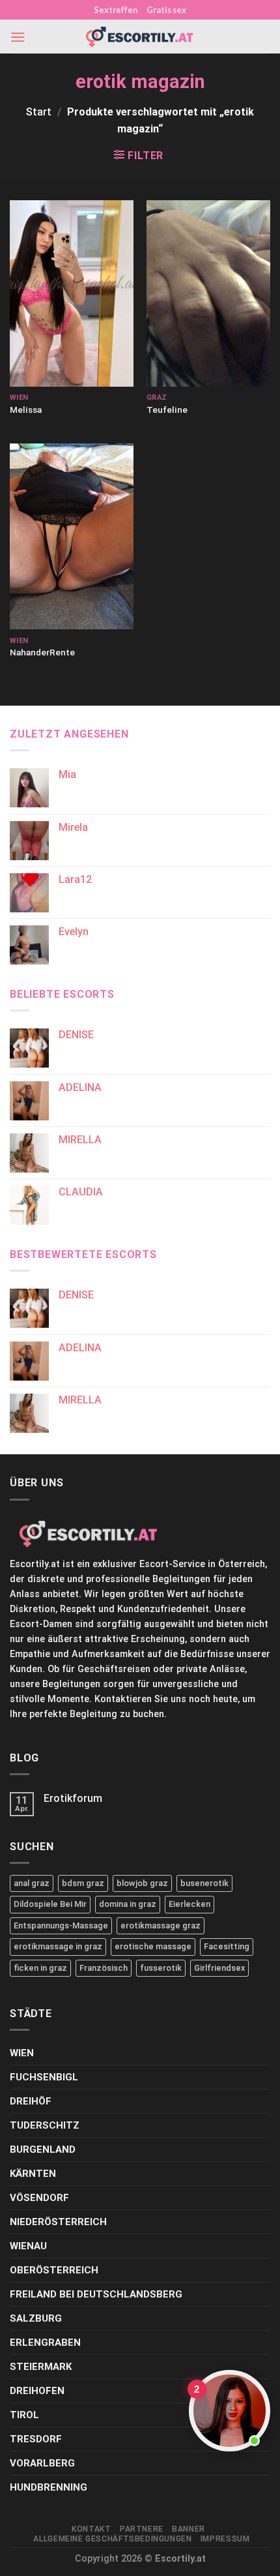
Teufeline (167, 410)
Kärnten (33, 2174)
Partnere (142, 2529)
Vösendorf (39, 2198)
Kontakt (91, 2529)
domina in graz (128, 1904)
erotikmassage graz (161, 1925)
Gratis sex (166, 10)
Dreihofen (37, 2391)
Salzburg (36, 2318)
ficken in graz (40, 1968)
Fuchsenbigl (44, 2077)
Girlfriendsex (219, 1968)
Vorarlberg (42, 2463)
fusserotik (161, 1968)
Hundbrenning (49, 2487)
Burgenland (43, 2149)
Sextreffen (116, 10)
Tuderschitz (45, 2125)
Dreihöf (31, 2101)
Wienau (28, 2246)
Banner (189, 2529)
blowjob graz (142, 1883)
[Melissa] (72, 293)
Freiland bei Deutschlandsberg (96, 2294)
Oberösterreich (54, 2270)
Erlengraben (45, 2343)
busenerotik (204, 1883)
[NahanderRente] (72, 537)
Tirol (24, 2415)
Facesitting (227, 1946)
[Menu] (18, 37)
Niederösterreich (58, 2222)
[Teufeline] (208, 293)
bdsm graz (83, 1883)
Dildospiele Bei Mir (50, 1904)
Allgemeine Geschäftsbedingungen (112, 2539)
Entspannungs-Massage (61, 1925)
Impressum (225, 2539)
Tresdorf (36, 2439)
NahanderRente (42, 652)
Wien (22, 2053)
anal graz (32, 1883)
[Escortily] (140, 37)
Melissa (26, 410)
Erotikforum (73, 1798)
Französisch (104, 1968)
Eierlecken (189, 1904)
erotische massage (153, 1946)
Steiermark (41, 2367)
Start (39, 112)
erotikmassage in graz (58, 1946)
